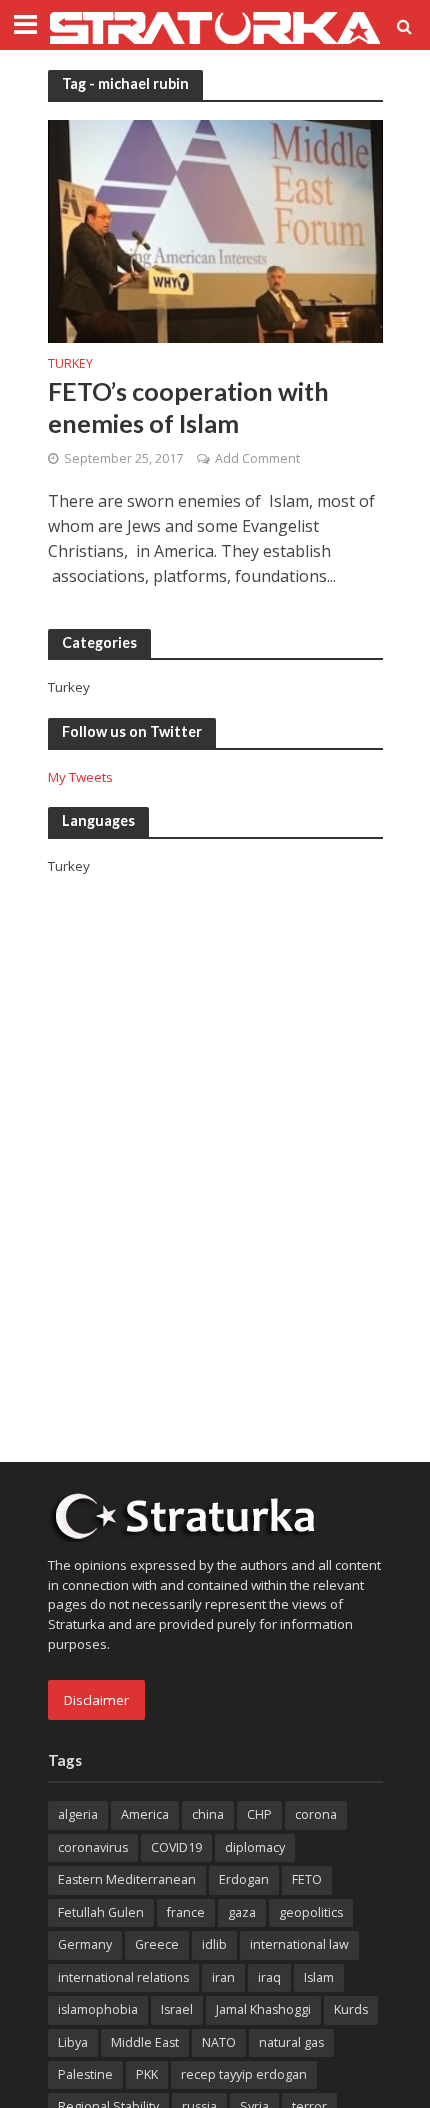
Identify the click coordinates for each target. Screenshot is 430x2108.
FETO (307, 1879)
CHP (259, 1814)
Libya (73, 2042)
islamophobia (98, 2009)
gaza (242, 1912)
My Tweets (80, 777)
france (186, 1912)
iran (223, 1977)
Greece (157, 1944)
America (145, 1814)
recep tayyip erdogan (244, 2074)
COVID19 (176, 1847)
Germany (85, 1944)
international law (299, 1944)
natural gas (291, 2042)
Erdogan (244, 1879)
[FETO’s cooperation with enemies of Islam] (215, 230)
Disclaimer (96, 1700)
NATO (219, 2042)
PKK (147, 2074)
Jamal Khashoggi (263, 2009)
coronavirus (93, 1847)
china (208, 1814)
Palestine (85, 2074)
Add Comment (257, 458)
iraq (269, 1977)
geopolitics (311, 1912)
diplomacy (255, 1847)
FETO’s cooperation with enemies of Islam (188, 407)
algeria (78, 1814)
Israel (177, 2009)
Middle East (145, 2042)
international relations (123, 1977)
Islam (319, 1977)
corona (316, 1814)
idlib (214, 1944)
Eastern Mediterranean (127, 1879)
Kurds (351, 2009)
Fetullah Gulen (101, 1912)
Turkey (70, 365)
